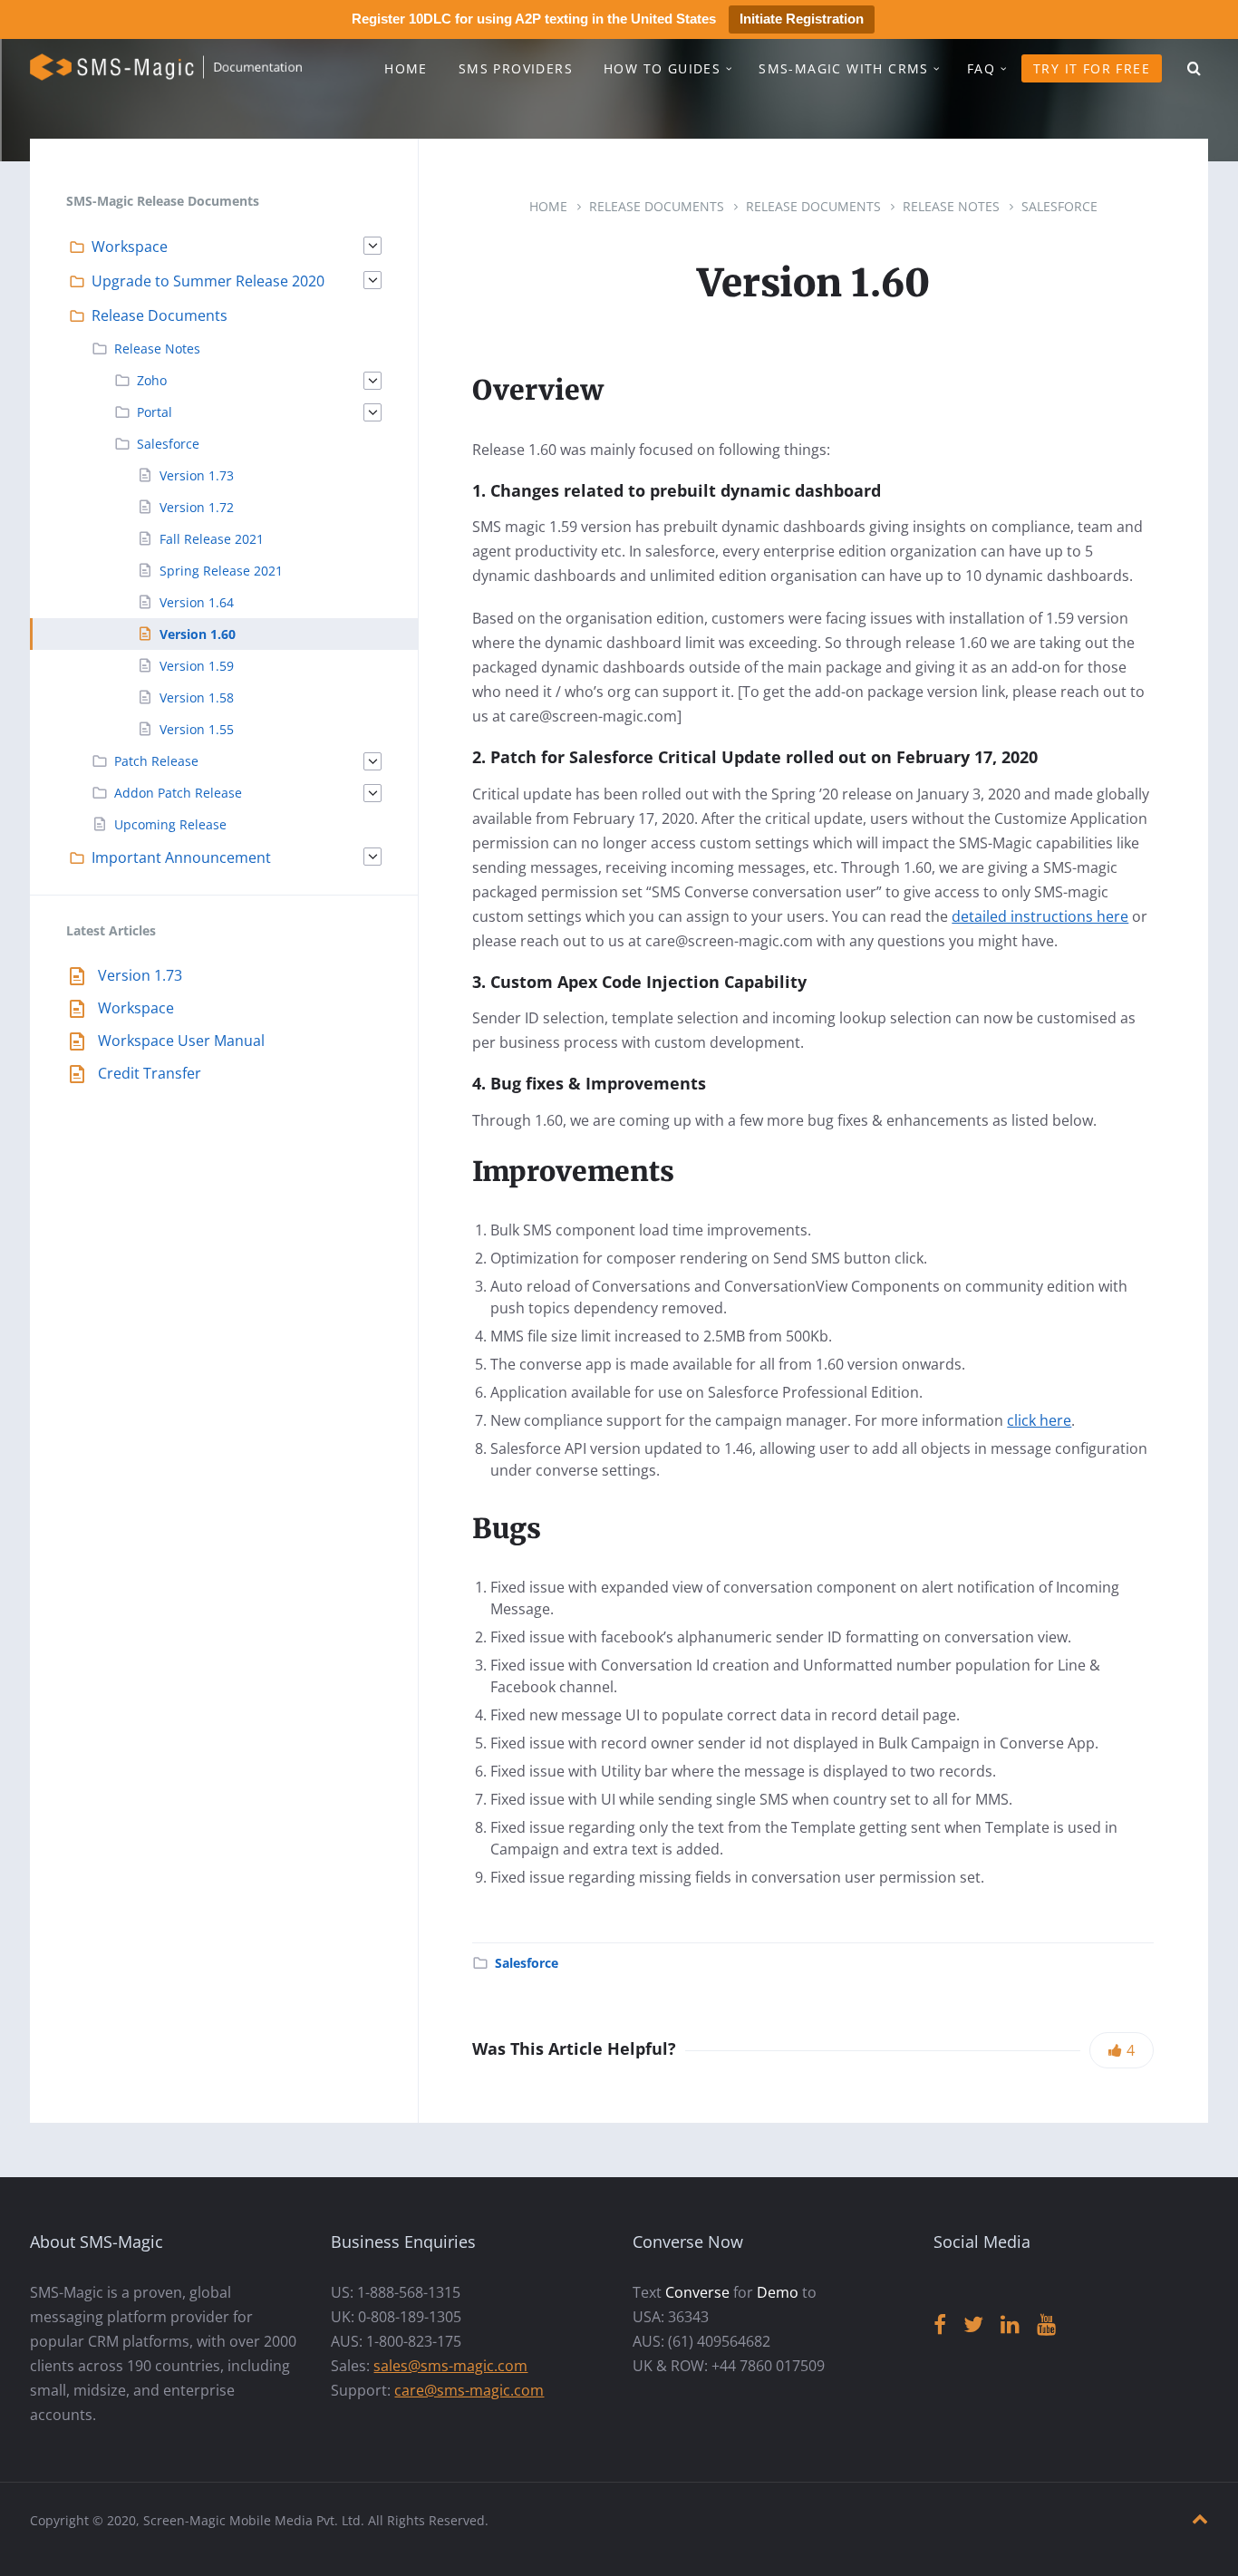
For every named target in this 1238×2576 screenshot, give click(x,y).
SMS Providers (516, 68)
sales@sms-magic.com (450, 2366)
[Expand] (372, 246)
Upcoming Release (170, 824)
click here (1039, 1420)
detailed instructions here (1040, 916)
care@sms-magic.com (469, 2390)
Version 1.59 (197, 666)
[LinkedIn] (1010, 2325)
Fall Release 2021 (212, 539)
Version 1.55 (197, 729)
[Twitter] (973, 2325)
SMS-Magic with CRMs (844, 68)
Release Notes (951, 206)
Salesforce (1059, 206)
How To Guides (662, 68)
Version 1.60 (198, 634)
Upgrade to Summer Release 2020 (208, 281)
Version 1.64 (197, 602)
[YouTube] (1046, 2325)
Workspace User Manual (181, 1041)
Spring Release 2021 (221, 571)
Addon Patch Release (178, 793)
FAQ (981, 68)
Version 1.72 (197, 507)
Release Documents (657, 206)
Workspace (130, 247)
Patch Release (156, 761)
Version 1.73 (197, 475)
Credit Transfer (150, 1073)
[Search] (1194, 69)
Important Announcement (181, 857)
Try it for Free (1092, 68)
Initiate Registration (802, 19)
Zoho (152, 380)
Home (406, 68)
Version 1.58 (197, 697)
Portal (155, 412)
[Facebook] (940, 2325)
